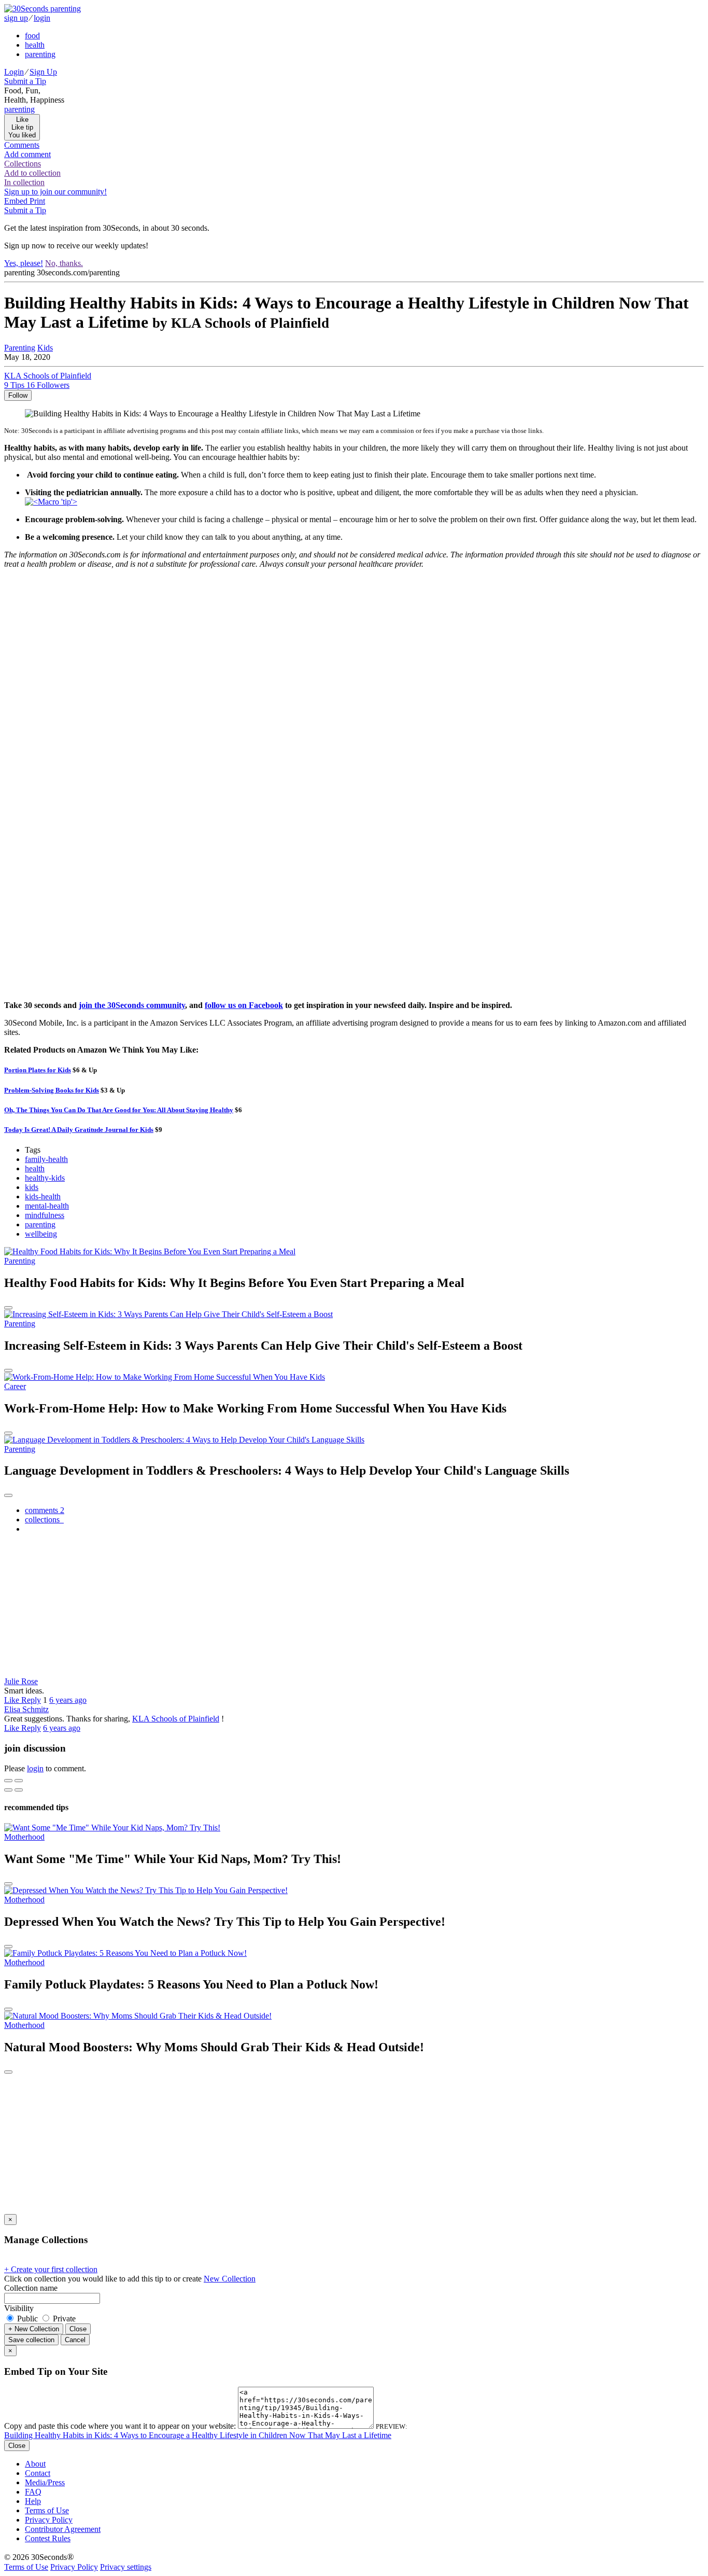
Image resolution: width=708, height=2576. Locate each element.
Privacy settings (126, 2567)
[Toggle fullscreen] (19, 1781)
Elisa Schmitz (26, 1709)
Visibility (19, 2308)
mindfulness (45, 1215)
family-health (46, 1159)
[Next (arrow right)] (19, 1790)
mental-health (47, 1206)
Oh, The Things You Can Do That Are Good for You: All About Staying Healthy (119, 1110)
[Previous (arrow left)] (8, 1790)
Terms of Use (47, 2510)
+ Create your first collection (51, 2269)
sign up (16, 18)
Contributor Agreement (63, 2529)
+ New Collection (34, 2329)
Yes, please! (24, 263)
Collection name (31, 2288)
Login (14, 72)
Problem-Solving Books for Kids (52, 1090)
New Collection (230, 2279)
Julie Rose (21, 1681)
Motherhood (24, 1837)
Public (27, 2319)
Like (13, 1700)
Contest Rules (48, 2538)
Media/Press (45, 2482)
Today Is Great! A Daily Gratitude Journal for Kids (79, 1130)
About (35, 2464)
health (35, 1168)
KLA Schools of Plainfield (176, 1719)
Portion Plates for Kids (38, 1070)
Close (78, 2329)
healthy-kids (45, 1178)
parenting (40, 1224)
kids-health (43, 1196)
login (42, 18)
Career (15, 1386)
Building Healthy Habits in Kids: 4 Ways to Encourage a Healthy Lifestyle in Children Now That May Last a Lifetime (198, 2435)
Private (63, 2319)
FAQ (33, 2492)
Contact (38, 2473)
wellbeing (41, 1234)
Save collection (31, 2340)
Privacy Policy (49, 2520)
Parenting (20, 348)
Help (33, 2501)
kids (32, 1187)
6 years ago (68, 1700)
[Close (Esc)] (8, 1781)
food (32, 36)
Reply (31, 1700)
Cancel (75, 2340)
